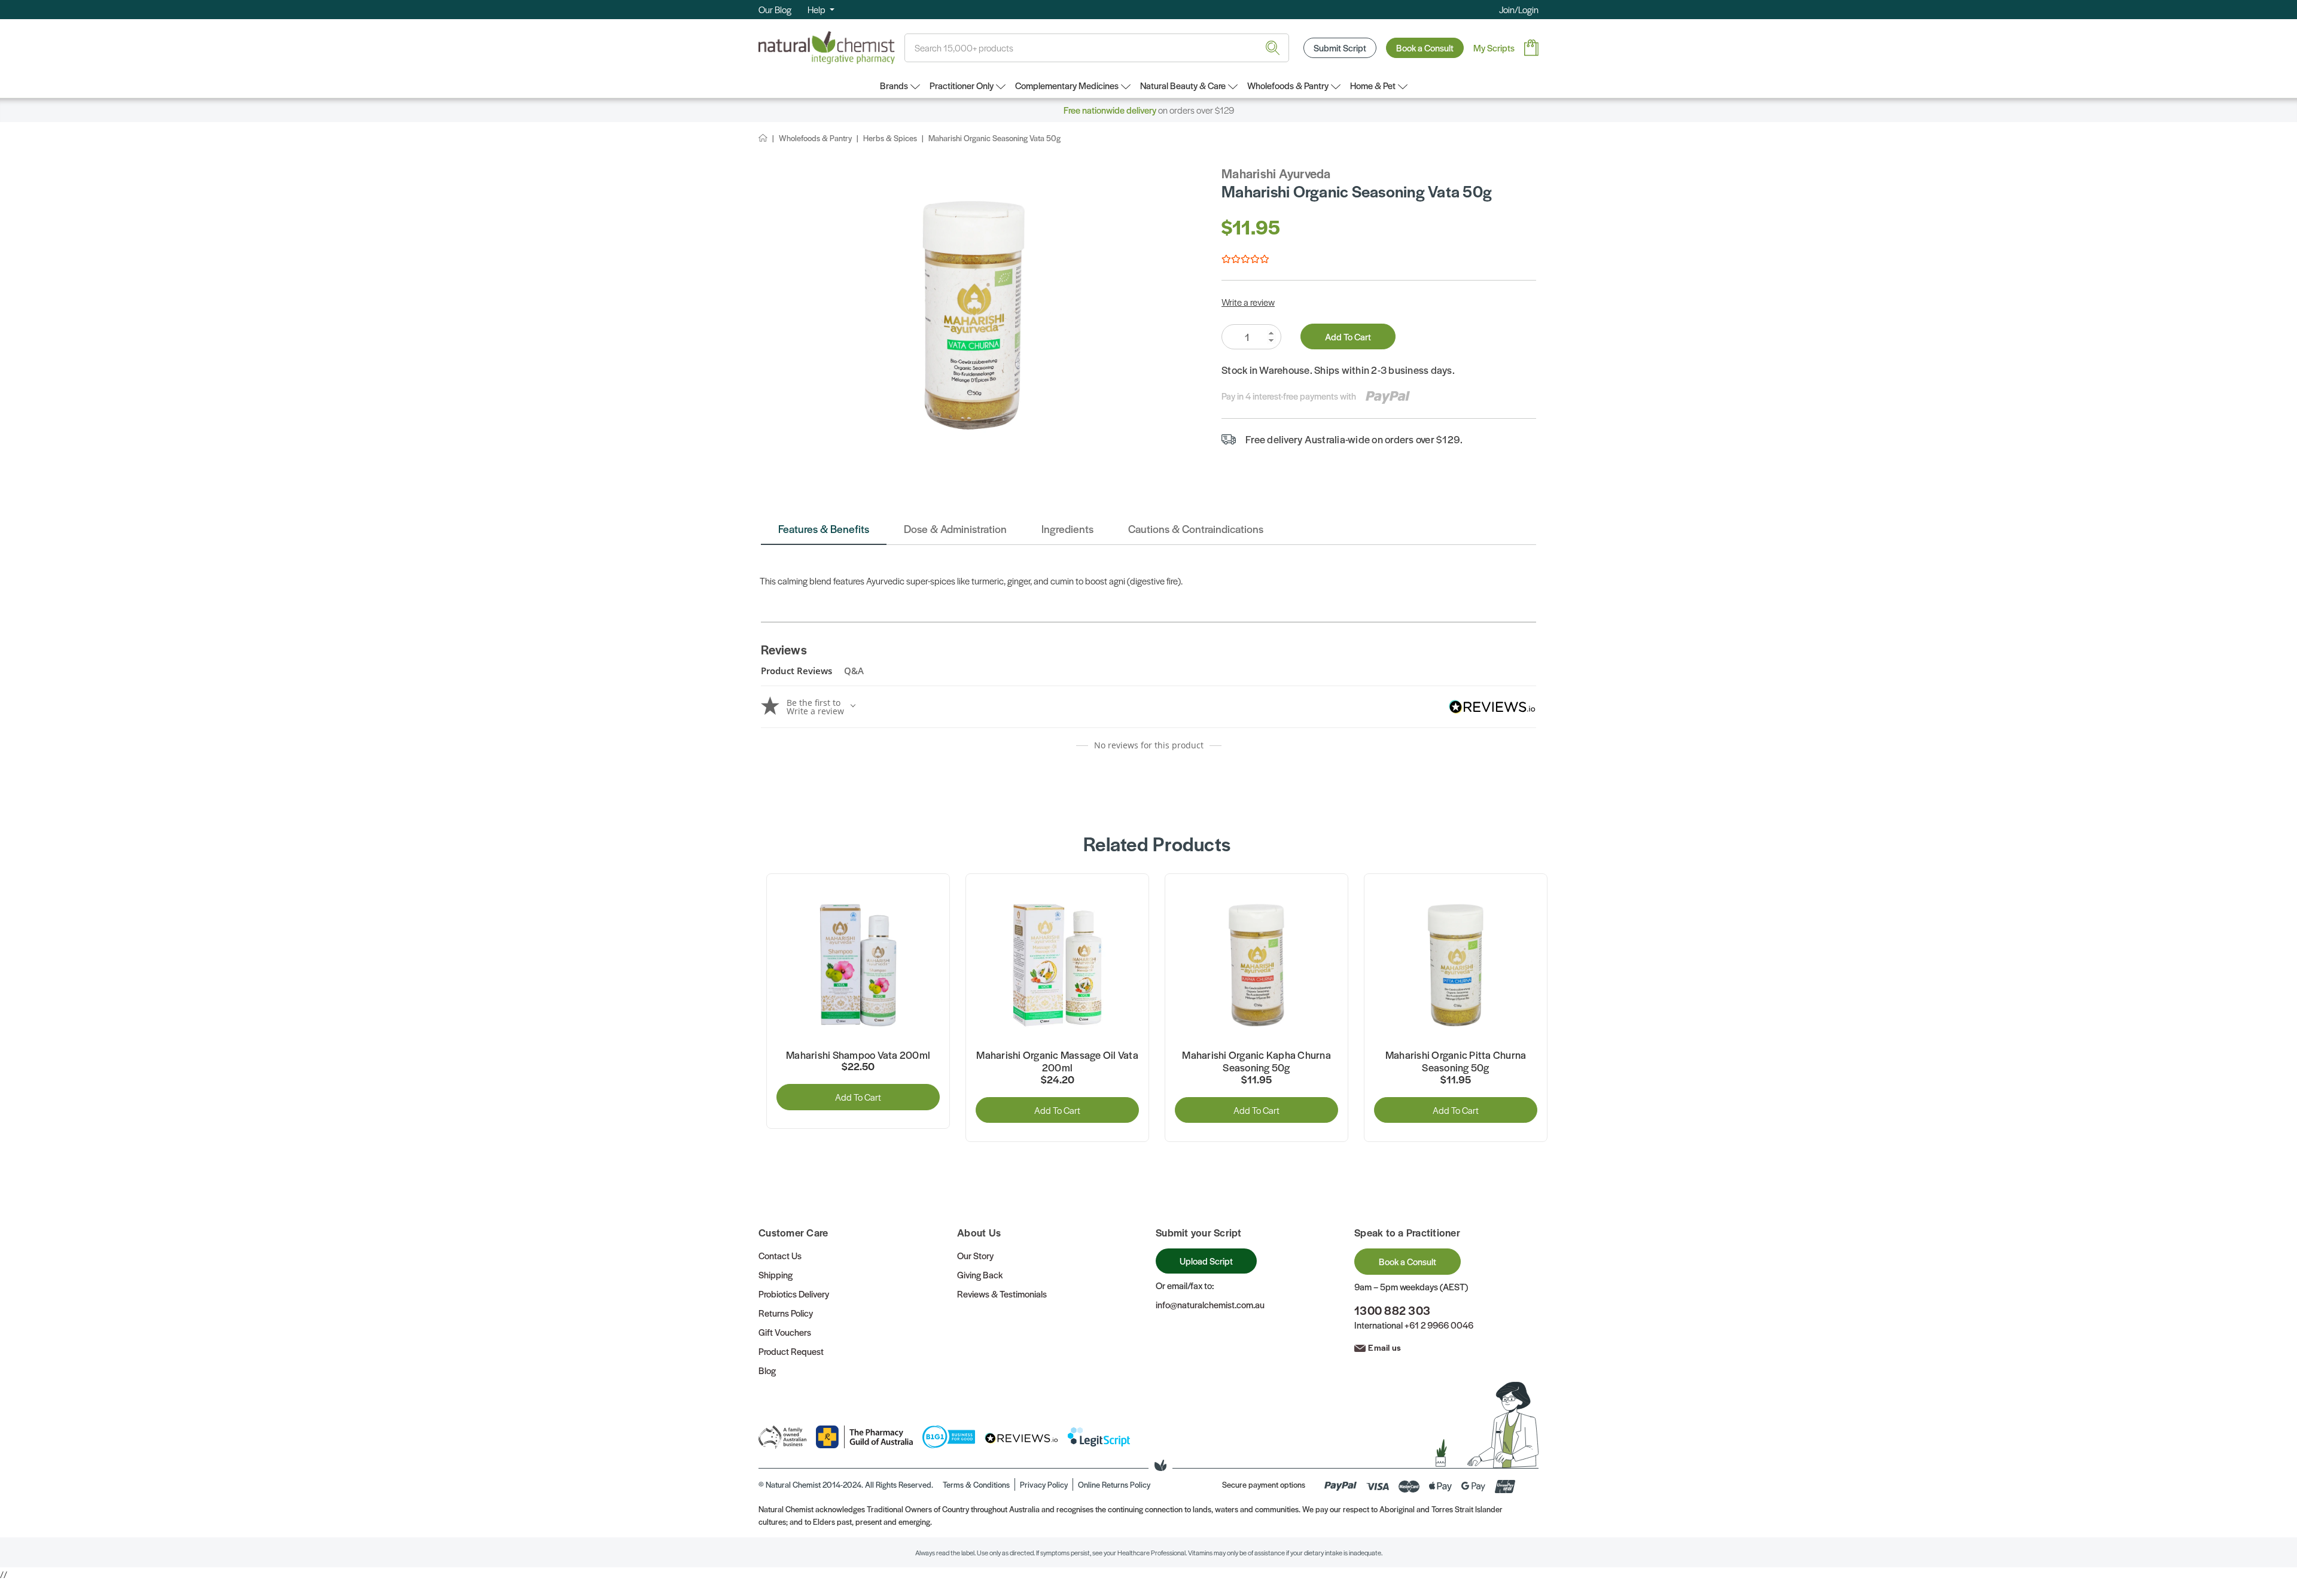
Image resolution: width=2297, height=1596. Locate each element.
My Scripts (1494, 48)
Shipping (776, 1274)
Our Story (975, 1255)
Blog (767, 1370)
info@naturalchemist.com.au (1210, 1304)
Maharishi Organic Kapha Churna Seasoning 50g (1256, 1062)
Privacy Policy (1044, 1484)
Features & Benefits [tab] (824, 529)
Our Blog (775, 9)
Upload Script (1206, 1261)
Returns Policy (786, 1313)
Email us (1384, 1347)
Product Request (791, 1351)
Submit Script (1340, 48)
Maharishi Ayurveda (1276, 173)
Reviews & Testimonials (1002, 1294)
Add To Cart (1348, 336)
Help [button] (817, 9)
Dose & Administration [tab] (955, 529)
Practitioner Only (962, 85)
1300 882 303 (1392, 1310)
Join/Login (1519, 9)
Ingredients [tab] (1067, 529)
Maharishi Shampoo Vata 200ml (858, 1055)
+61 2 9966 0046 (1439, 1325)
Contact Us (780, 1255)
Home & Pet (1373, 85)
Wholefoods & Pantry (1288, 85)
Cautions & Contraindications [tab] (1196, 529)
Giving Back (980, 1274)
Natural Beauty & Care (1183, 85)
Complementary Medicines (1067, 85)
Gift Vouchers (785, 1332)
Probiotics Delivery (794, 1294)
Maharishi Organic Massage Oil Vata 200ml (1057, 1062)
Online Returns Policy (1114, 1484)
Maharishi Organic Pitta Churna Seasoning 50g (1456, 1062)
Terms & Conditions (976, 1484)
